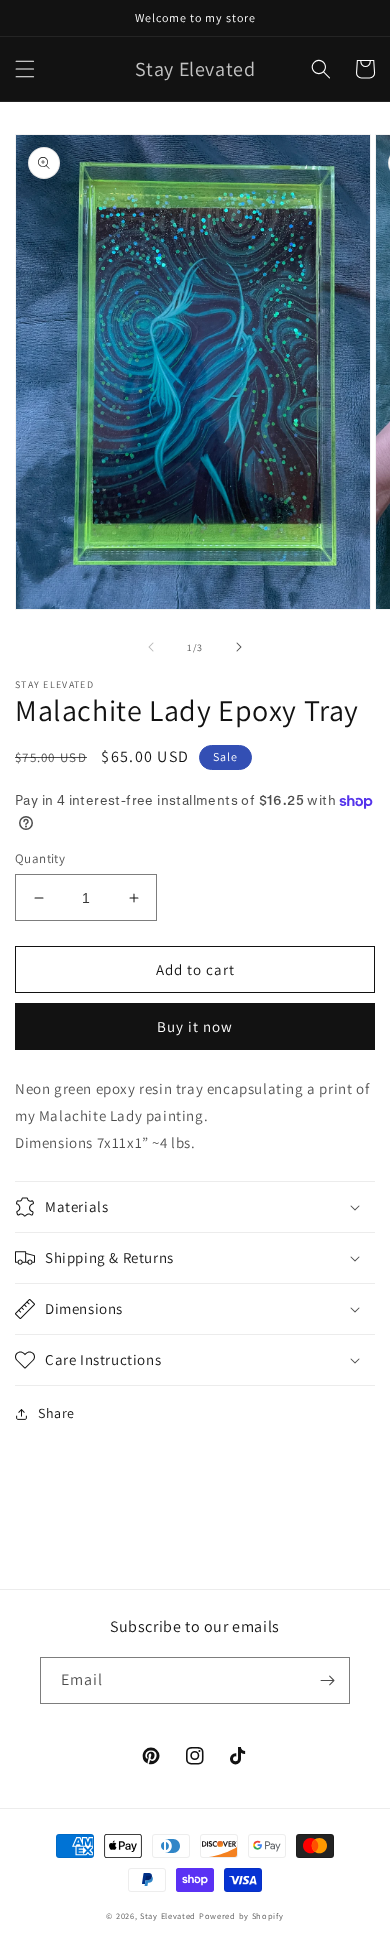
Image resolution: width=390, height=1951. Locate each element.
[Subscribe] (327, 1680)
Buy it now (195, 1026)
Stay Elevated (168, 1915)
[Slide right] (239, 647)
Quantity (40, 858)
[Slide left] (151, 647)
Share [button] (56, 1413)
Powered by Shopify (241, 1915)
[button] (25, 69)
